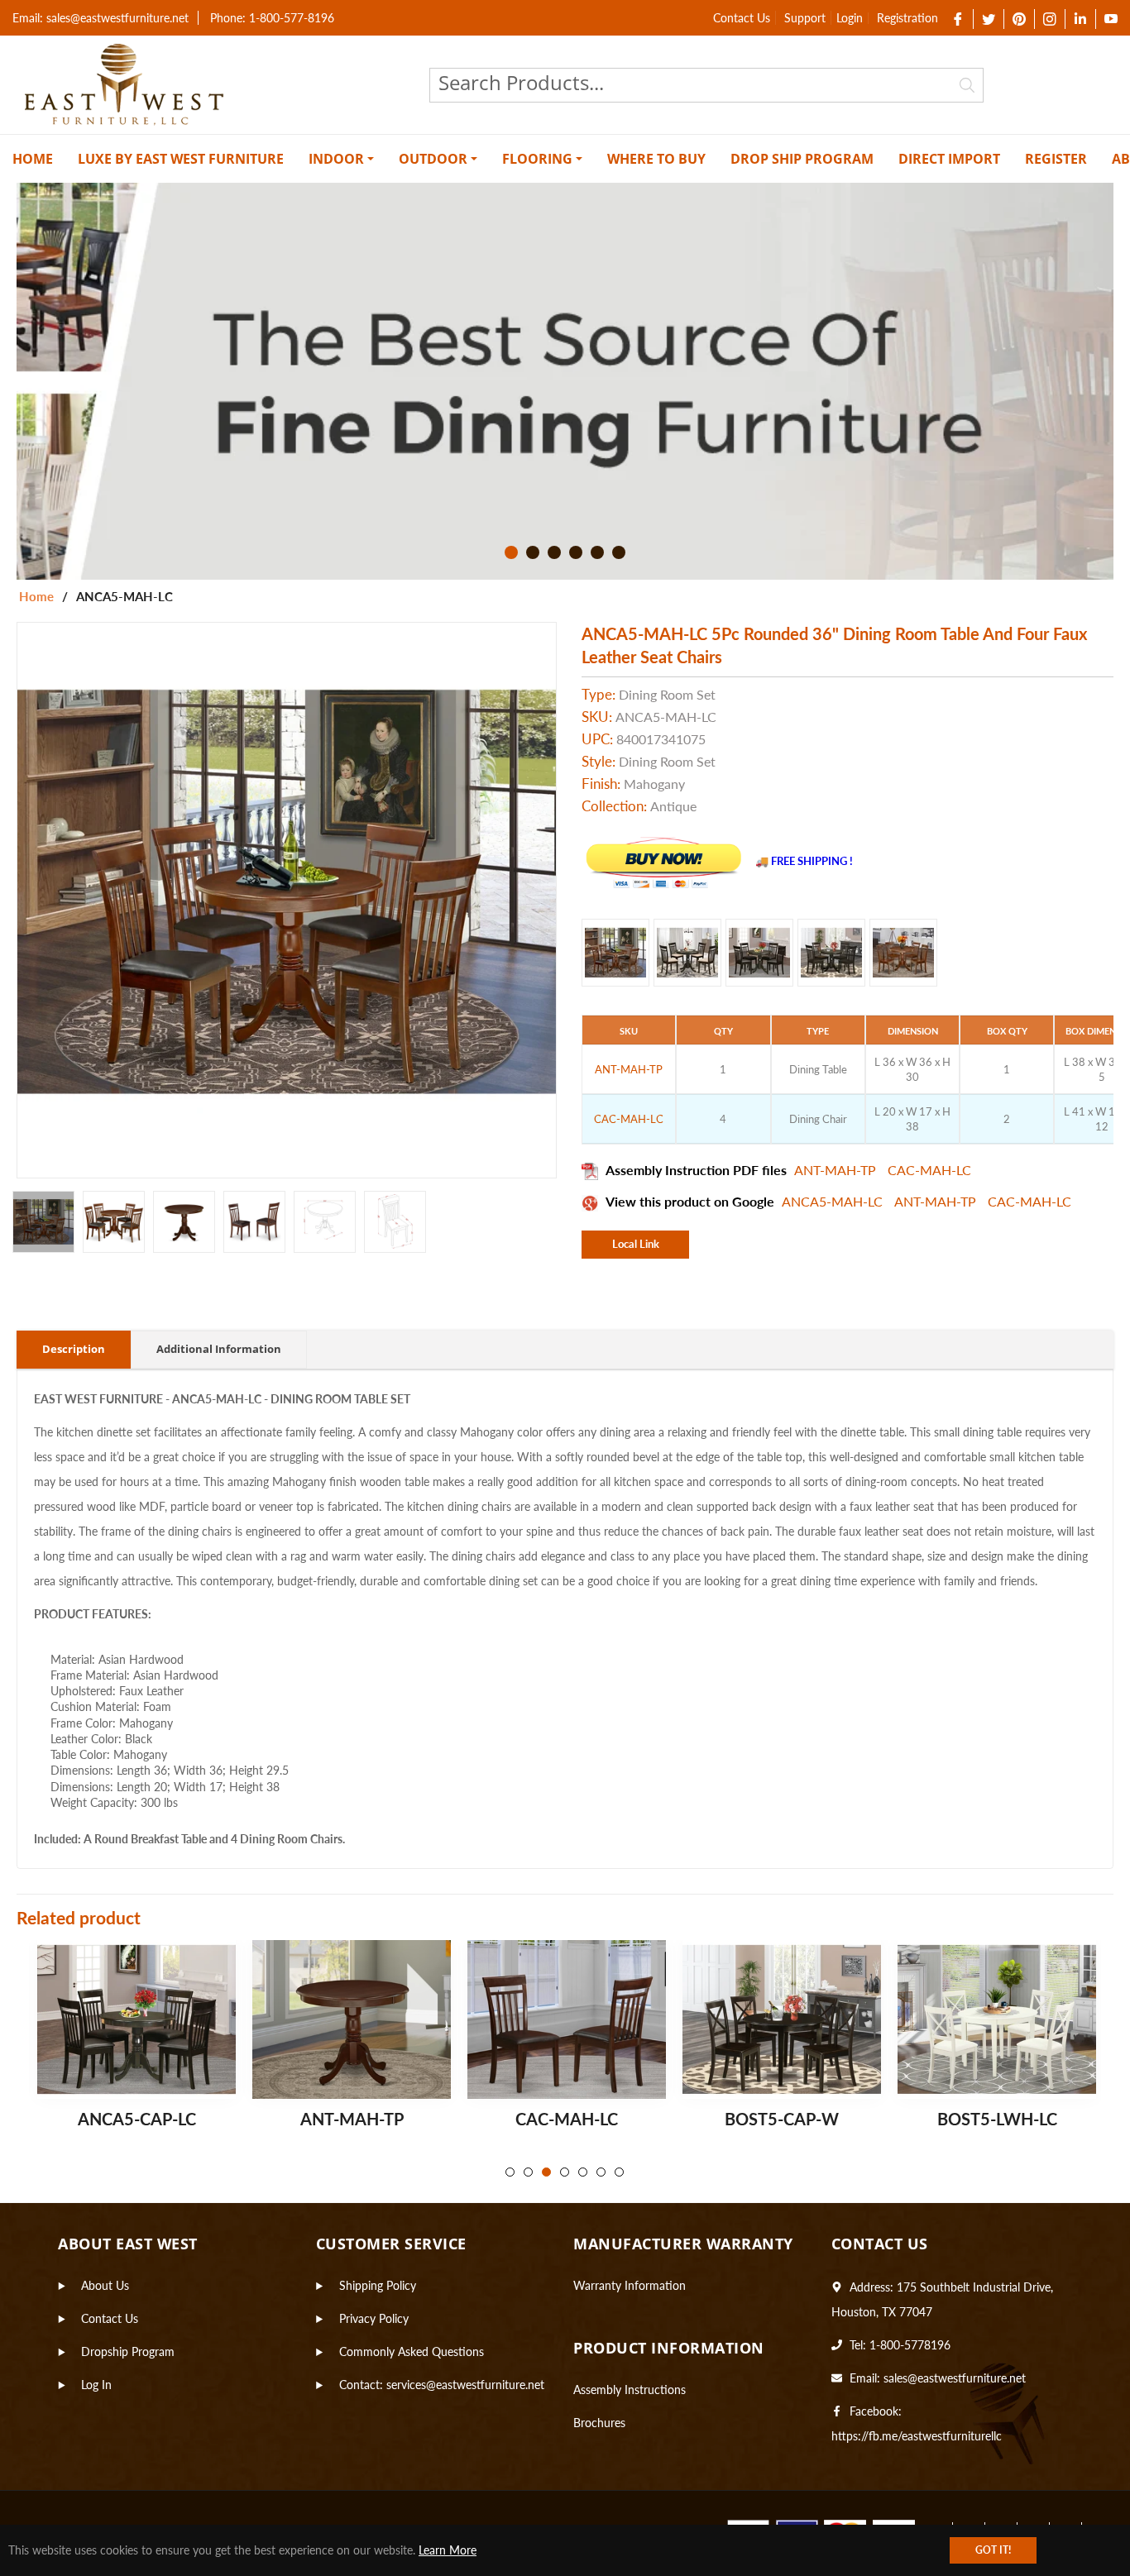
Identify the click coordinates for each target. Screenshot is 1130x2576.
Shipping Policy (378, 2285)
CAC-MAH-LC (929, 1170)
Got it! (993, 2550)
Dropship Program (128, 2351)
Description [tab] (74, 1349)
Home (36, 596)
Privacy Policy (374, 2318)
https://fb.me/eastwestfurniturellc (917, 2436)
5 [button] (597, 552)
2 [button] (533, 552)
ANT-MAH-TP (837, 1170)
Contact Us (742, 18)
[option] (565, 381)
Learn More (448, 2550)
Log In (96, 2385)
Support (805, 18)
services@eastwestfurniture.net (465, 2385)
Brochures (599, 2423)
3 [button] (554, 552)
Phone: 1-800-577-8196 (272, 18)
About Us (105, 2285)
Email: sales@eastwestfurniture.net (101, 18)
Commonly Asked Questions (412, 2351)
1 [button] (511, 552)
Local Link (636, 1244)
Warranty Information (630, 2285)
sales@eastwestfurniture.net (955, 2378)
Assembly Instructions (630, 2390)
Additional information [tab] (219, 1349)
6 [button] (619, 552)
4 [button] (576, 552)
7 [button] (619, 2172)
